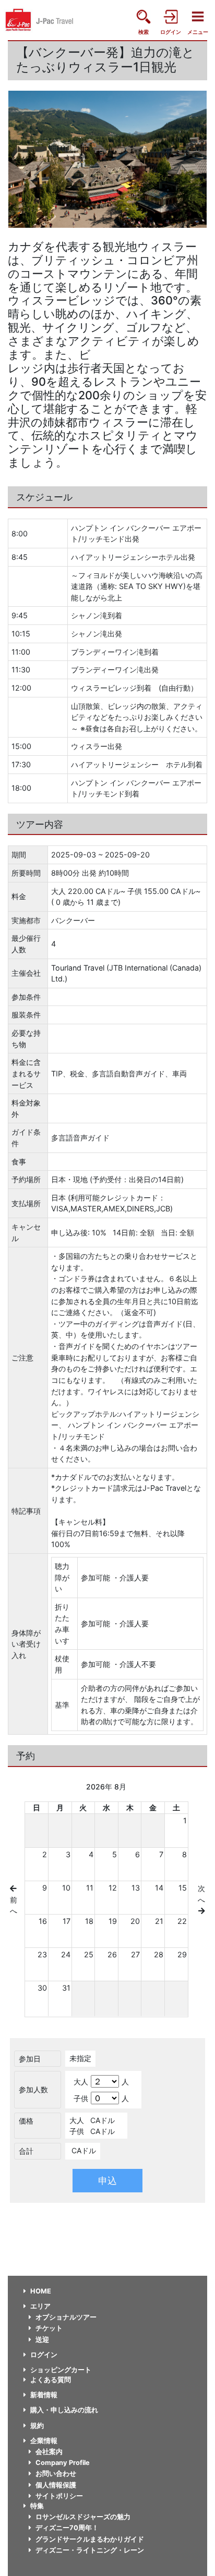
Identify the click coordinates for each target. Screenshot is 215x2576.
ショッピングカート (61, 2370)
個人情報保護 (56, 2485)
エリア (40, 2306)
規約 (37, 2426)
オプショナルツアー (66, 2317)
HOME (41, 2291)
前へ (14, 1905)
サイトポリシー (59, 2496)
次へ (201, 1894)
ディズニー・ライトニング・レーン (90, 2550)
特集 (37, 2506)
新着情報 (44, 2395)
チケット (49, 2328)
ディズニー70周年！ (67, 2528)
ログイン (44, 2355)
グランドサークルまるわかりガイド (90, 2539)
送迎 (42, 2340)
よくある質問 (51, 2380)
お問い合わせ (56, 2474)
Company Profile (63, 2463)
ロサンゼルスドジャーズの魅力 (83, 2517)
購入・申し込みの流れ (64, 2410)
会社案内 (49, 2452)
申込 (107, 2181)
